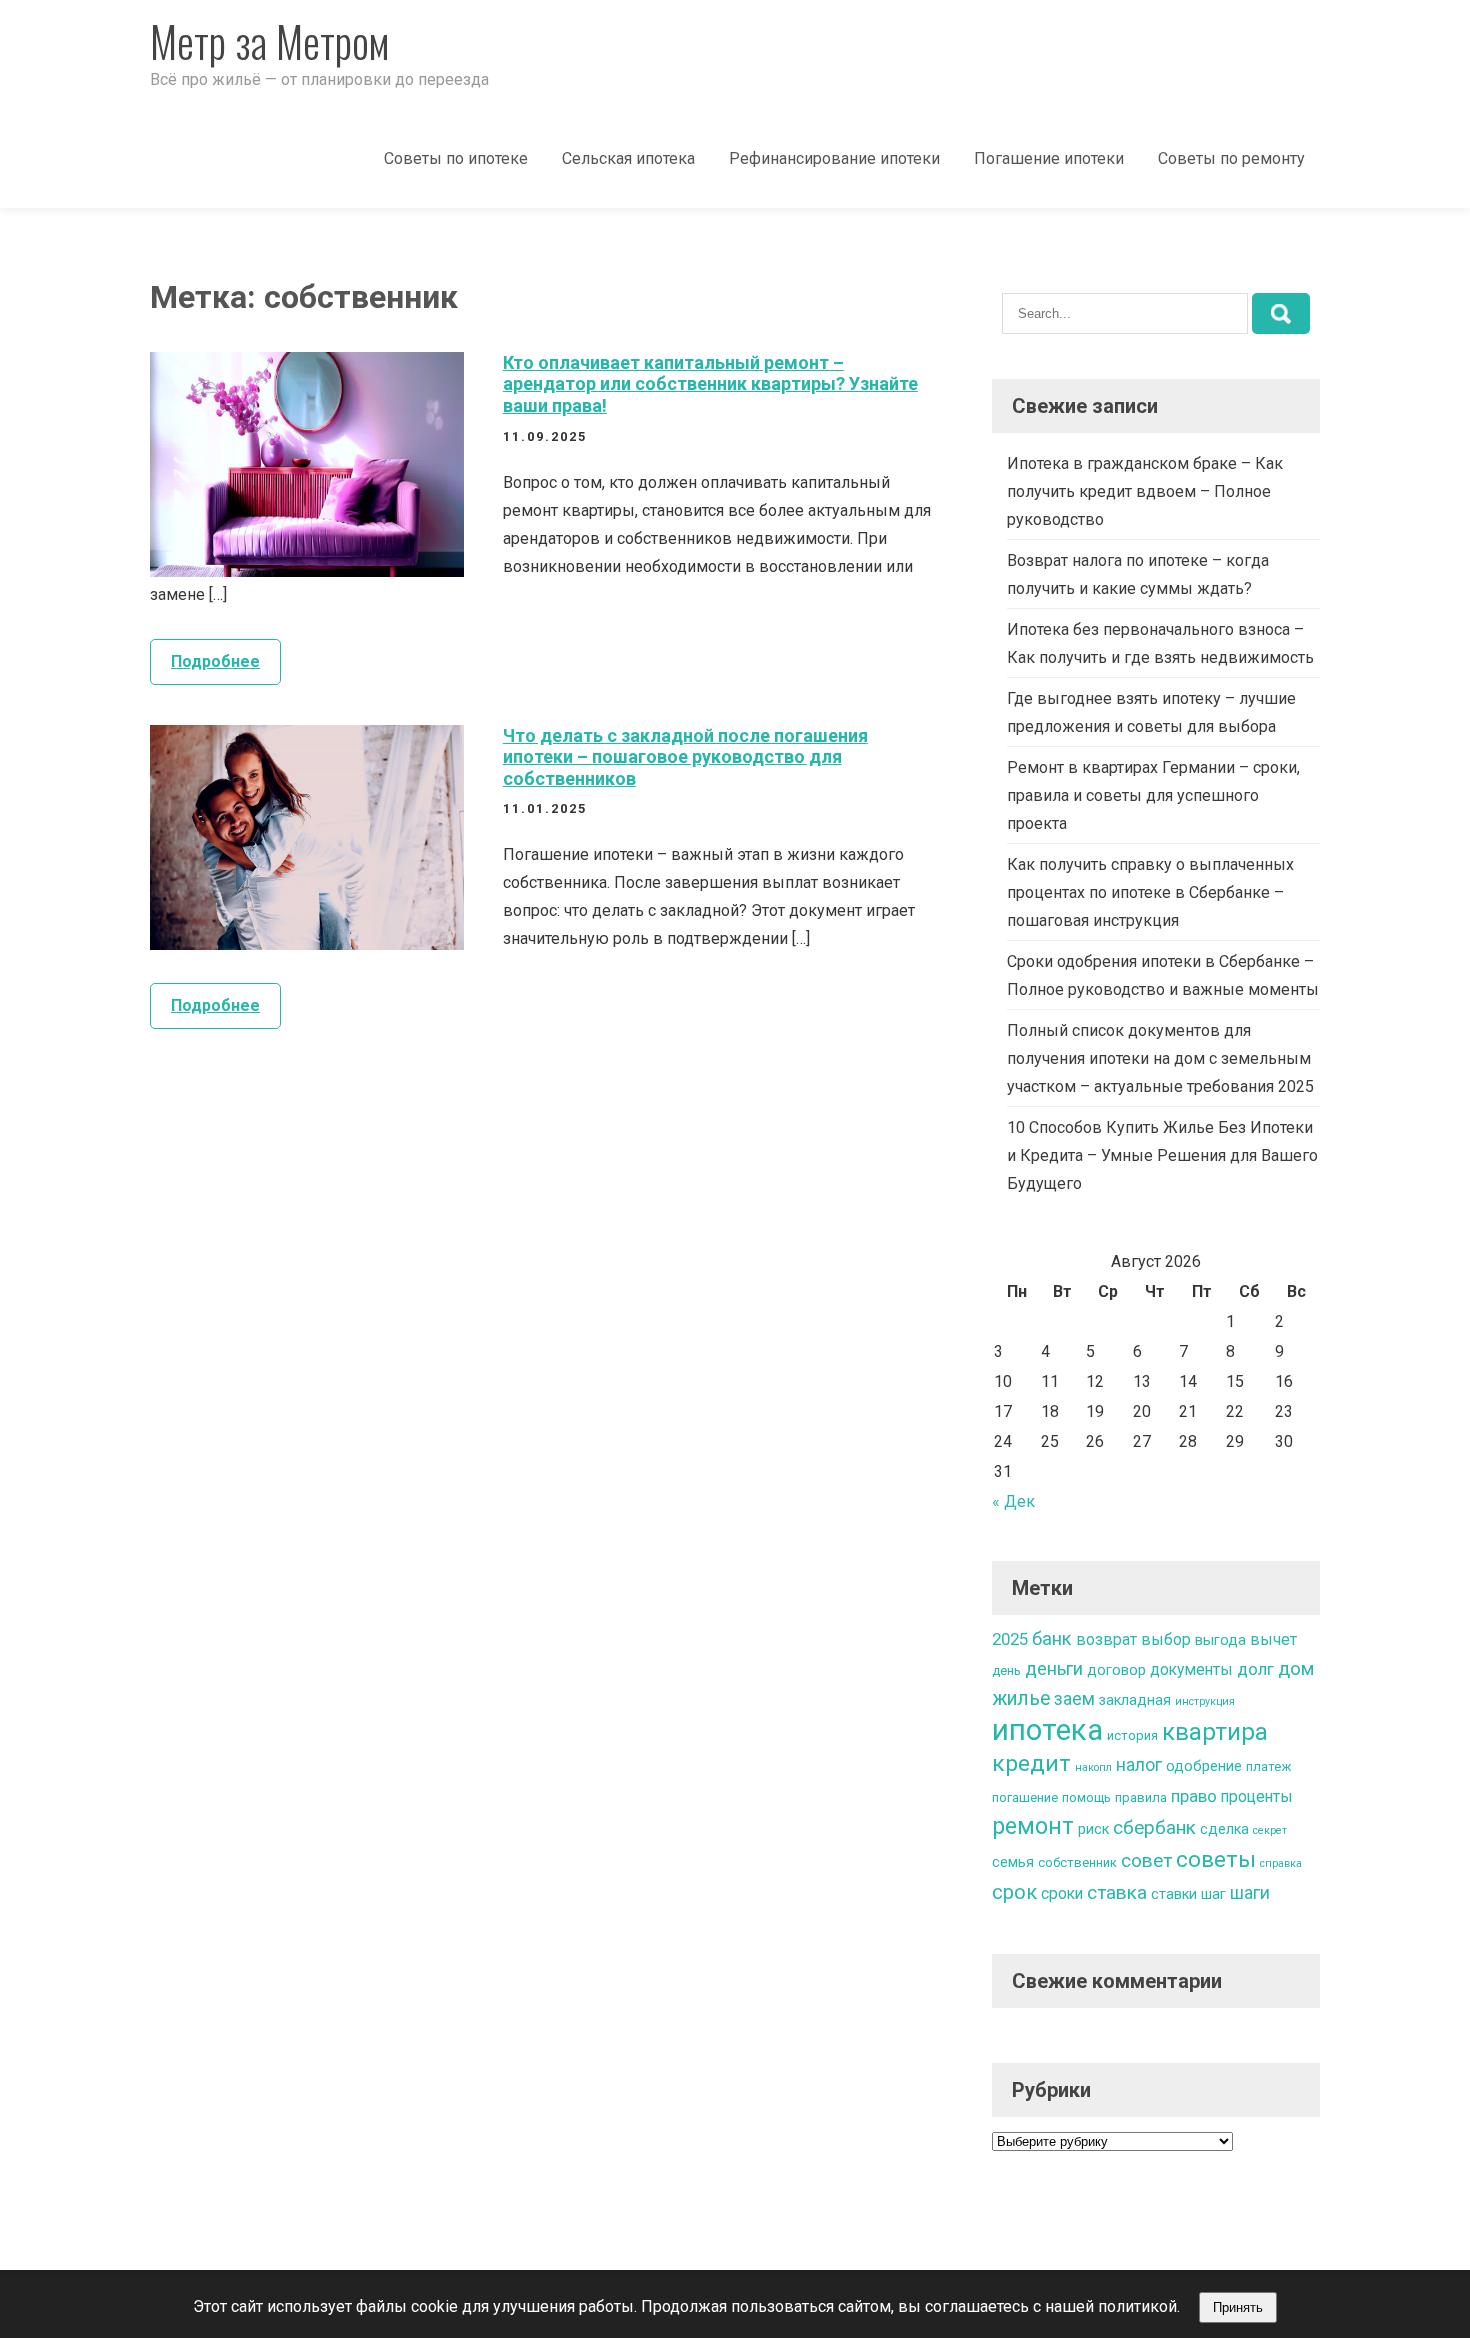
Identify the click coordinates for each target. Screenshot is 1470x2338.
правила (1141, 1797)
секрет (1270, 1830)
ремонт (1033, 1826)
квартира (1215, 1732)
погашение (1025, 1797)
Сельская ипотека (628, 158)
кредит (1031, 1763)
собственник (1077, 1862)
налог (1139, 1765)
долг (1255, 1669)
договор (1116, 1670)
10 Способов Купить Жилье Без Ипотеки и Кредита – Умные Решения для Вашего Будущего (1162, 1155)
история (1132, 1735)
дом (1296, 1668)
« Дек (1013, 1501)
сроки (1062, 1893)
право (1194, 1796)
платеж (1268, 1766)
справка (1281, 1863)
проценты (1257, 1796)
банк (1052, 1638)
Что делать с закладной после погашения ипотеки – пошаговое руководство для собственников (685, 757)
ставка (1117, 1892)
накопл (1093, 1767)
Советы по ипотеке (456, 158)
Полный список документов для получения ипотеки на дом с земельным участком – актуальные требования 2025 (1160, 1058)
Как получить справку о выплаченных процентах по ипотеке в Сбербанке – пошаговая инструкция (1150, 892)
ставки (1174, 1894)
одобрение (1204, 1766)
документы (1191, 1669)
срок (1014, 1892)
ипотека (1047, 1730)
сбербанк (1154, 1827)
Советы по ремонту (1231, 158)
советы (1216, 1859)
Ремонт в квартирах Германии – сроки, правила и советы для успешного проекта (1153, 795)
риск (1093, 1829)
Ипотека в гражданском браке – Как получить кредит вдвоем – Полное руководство (1145, 491)
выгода (1220, 1640)
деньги (1054, 1668)
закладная (1135, 1700)
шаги (1250, 1893)
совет (1146, 1860)
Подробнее (215, 661)
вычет (1273, 1639)
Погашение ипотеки (1049, 158)
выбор (1166, 1639)
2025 (1010, 1639)
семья (1013, 1862)
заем (1074, 1699)
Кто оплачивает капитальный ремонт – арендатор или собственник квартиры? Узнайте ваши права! (710, 384)
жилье (1021, 1698)
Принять (1238, 2307)
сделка (1224, 1829)
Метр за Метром (269, 41)
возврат (1106, 1639)
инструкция (1205, 1701)
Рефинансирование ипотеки (834, 158)
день (1006, 1670)
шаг (1213, 1894)
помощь (1086, 1797)
